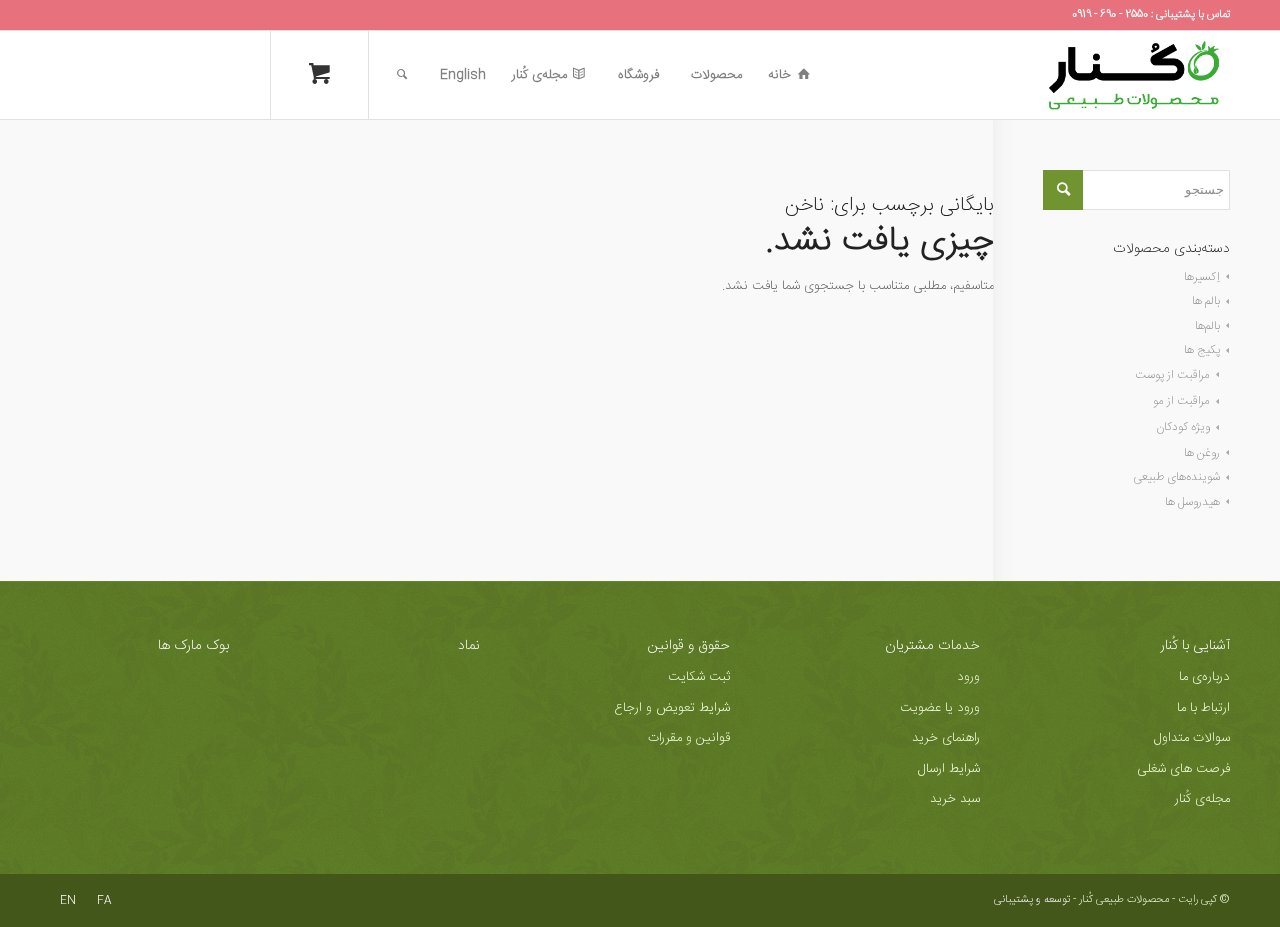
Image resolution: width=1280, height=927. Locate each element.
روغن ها (1202, 453)
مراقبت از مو (1181, 401)
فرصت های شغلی (1183, 769)
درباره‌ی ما (1204, 677)
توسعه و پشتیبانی (1032, 900)
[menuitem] (789, 75)
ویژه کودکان (1183, 427)
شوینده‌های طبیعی (1176, 477)
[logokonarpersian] (1134, 75)
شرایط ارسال (949, 769)
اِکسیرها (1202, 277)
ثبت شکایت (699, 677)
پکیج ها (1202, 350)
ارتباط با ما (1203, 708)
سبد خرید (955, 799)
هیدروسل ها (1192, 502)
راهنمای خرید (946, 738)
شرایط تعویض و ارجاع (672, 708)
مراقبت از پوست (1172, 375)
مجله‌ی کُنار (1202, 799)
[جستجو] (402, 75)
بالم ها (1206, 301)
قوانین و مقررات (689, 738)
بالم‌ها (1207, 326)
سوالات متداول (1192, 738)
